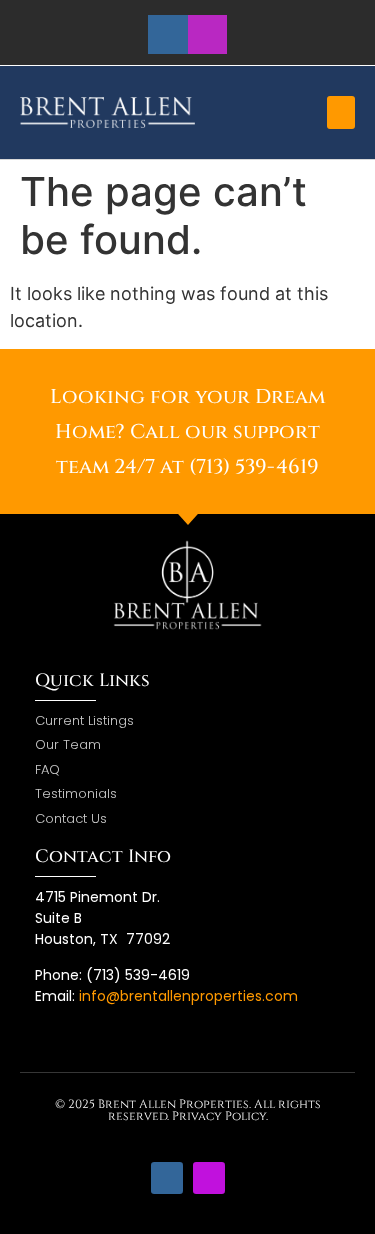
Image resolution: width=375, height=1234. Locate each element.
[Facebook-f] (167, 34)
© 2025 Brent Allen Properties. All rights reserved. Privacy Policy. (188, 1110)
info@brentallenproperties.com (188, 996)
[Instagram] (207, 34)
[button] (341, 112)
